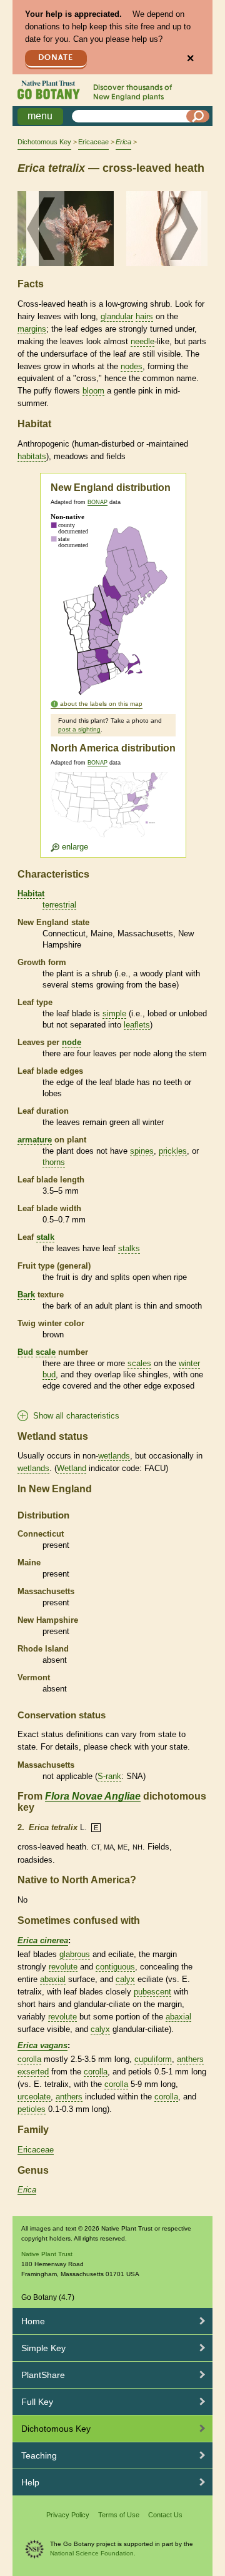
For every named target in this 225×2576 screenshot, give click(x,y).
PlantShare (43, 2375)
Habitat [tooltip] (31, 894)
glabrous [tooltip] (75, 1954)
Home (33, 2321)
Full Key (37, 2402)
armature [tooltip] (35, 1140)
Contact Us (165, 2515)
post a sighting (79, 729)
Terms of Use (119, 2515)
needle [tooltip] (142, 341)
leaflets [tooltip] (137, 1025)
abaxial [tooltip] (53, 1979)
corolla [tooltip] (29, 2059)
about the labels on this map (101, 704)
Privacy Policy (68, 2515)
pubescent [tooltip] (152, 1992)
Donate (56, 58)
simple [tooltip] (114, 1013)
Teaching (39, 2455)
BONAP (97, 502)
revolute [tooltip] (63, 1967)
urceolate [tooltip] (34, 2097)
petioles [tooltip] (32, 2109)
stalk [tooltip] (45, 1237)
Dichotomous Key (44, 142)
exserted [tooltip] (33, 2072)
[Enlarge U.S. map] (112, 812)
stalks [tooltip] (129, 1248)
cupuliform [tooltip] (153, 2059)
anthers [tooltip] (190, 2059)
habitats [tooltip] (32, 456)
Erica (27, 2190)
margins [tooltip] (32, 329)
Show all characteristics (76, 1416)
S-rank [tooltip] (109, 1776)
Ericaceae (93, 142)
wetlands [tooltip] (114, 1456)
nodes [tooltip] (132, 366)
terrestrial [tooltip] (59, 905)
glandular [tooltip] (117, 316)
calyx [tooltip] (125, 1979)
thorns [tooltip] (54, 1162)
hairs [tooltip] (144, 316)
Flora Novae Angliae (93, 1796)
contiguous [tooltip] (115, 1967)
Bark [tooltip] (26, 1295)
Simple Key (43, 2348)
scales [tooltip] (139, 1363)
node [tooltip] (72, 1042)
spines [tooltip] (142, 1151)
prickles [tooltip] (173, 1151)
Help (30, 2482)
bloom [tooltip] (93, 391)
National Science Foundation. (93, 2553)
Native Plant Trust (47, 2254)
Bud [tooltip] (25, 1352)
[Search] (198, 116)
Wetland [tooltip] (72, 1468)
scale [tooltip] (46, 1352)
